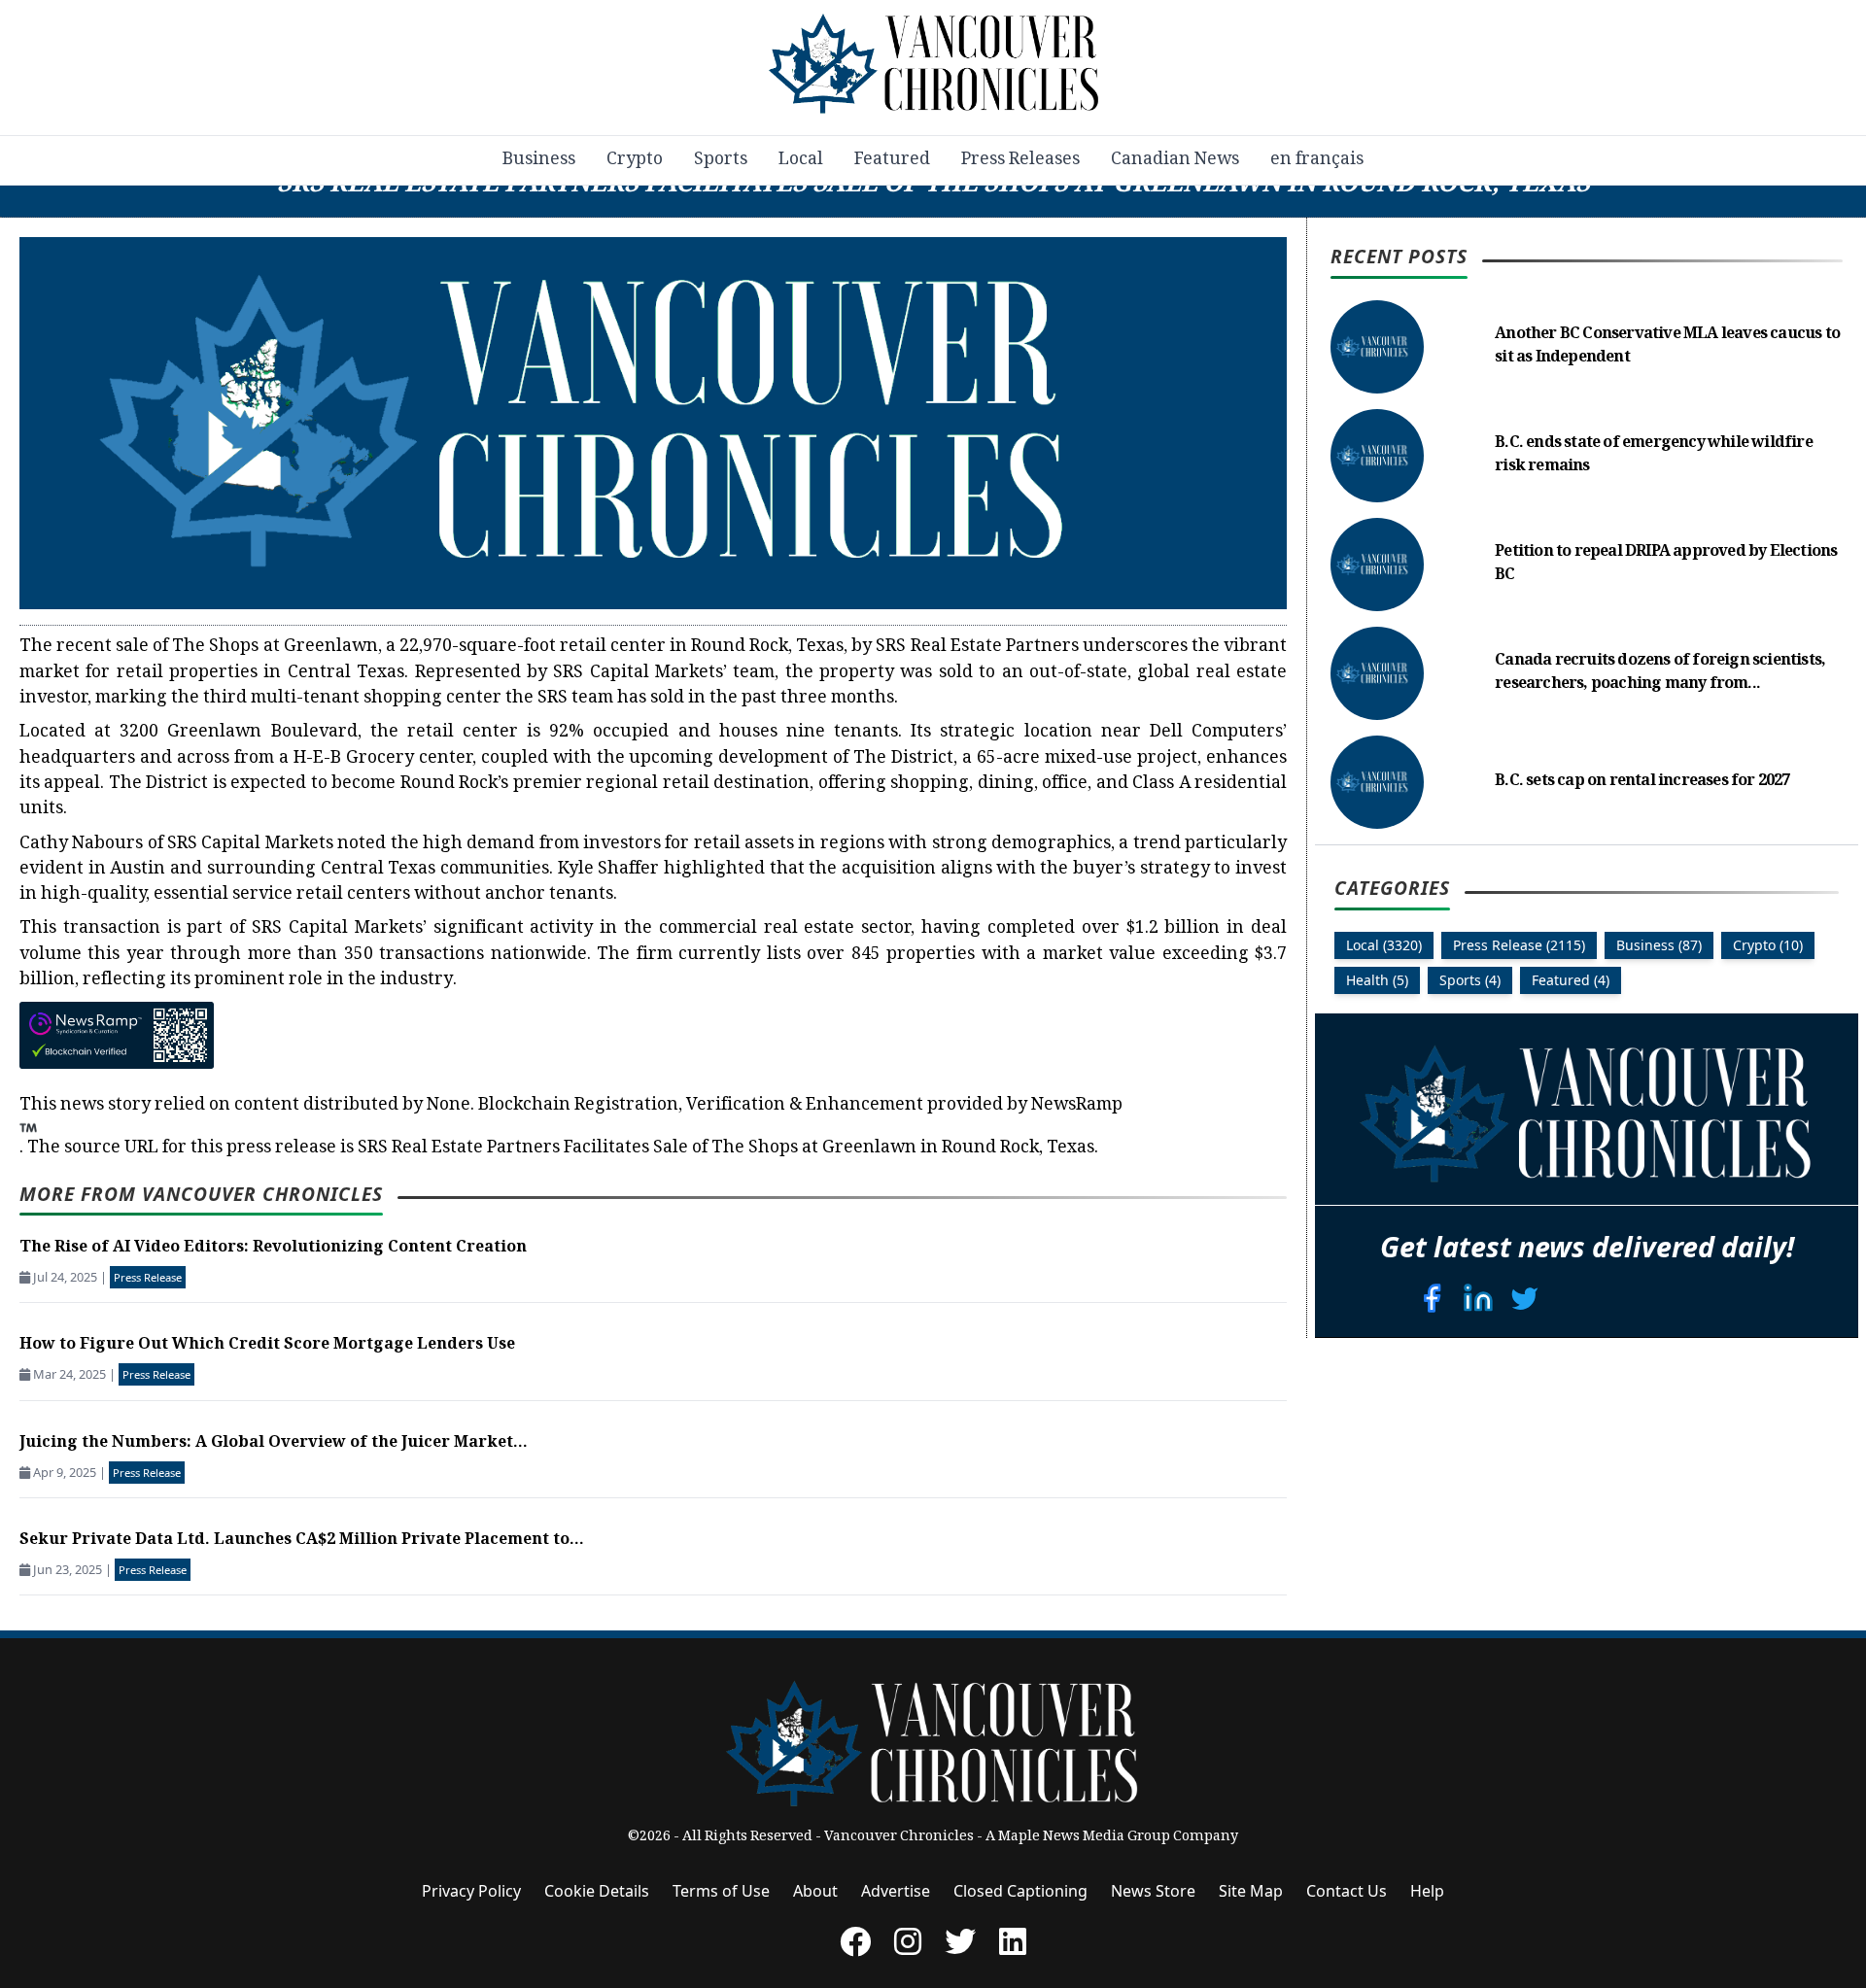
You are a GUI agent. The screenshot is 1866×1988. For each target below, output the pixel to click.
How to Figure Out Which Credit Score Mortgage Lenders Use (267, 1345)
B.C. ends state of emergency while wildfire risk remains (1654, 455)
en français (1317, 160)
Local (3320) (1384, 945)
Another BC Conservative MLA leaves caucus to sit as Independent (1667, 346)
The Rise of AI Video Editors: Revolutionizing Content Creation (273, 1248)
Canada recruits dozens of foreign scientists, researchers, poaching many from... (1660, 673)
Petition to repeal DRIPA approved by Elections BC (1666, 564)
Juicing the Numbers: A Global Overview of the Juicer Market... (274, 1443)
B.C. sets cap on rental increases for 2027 (1642, 782)
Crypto (635, 160)
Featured (892, 160)
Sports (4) (1470, 980)
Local (801, 160)
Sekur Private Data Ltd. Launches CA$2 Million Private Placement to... (302, 1541)
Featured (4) (1571, 980)
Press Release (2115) (1519, 945)
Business (539, 160)
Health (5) (1377, 980)
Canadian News (1175, 160)
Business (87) (1659, 945)
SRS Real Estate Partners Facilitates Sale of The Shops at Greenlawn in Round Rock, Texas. (728, 1148)
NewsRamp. (571, 1127)
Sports (721, 160)
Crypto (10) (1768, 945)
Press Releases (1020, 160)
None (449, 1106)
